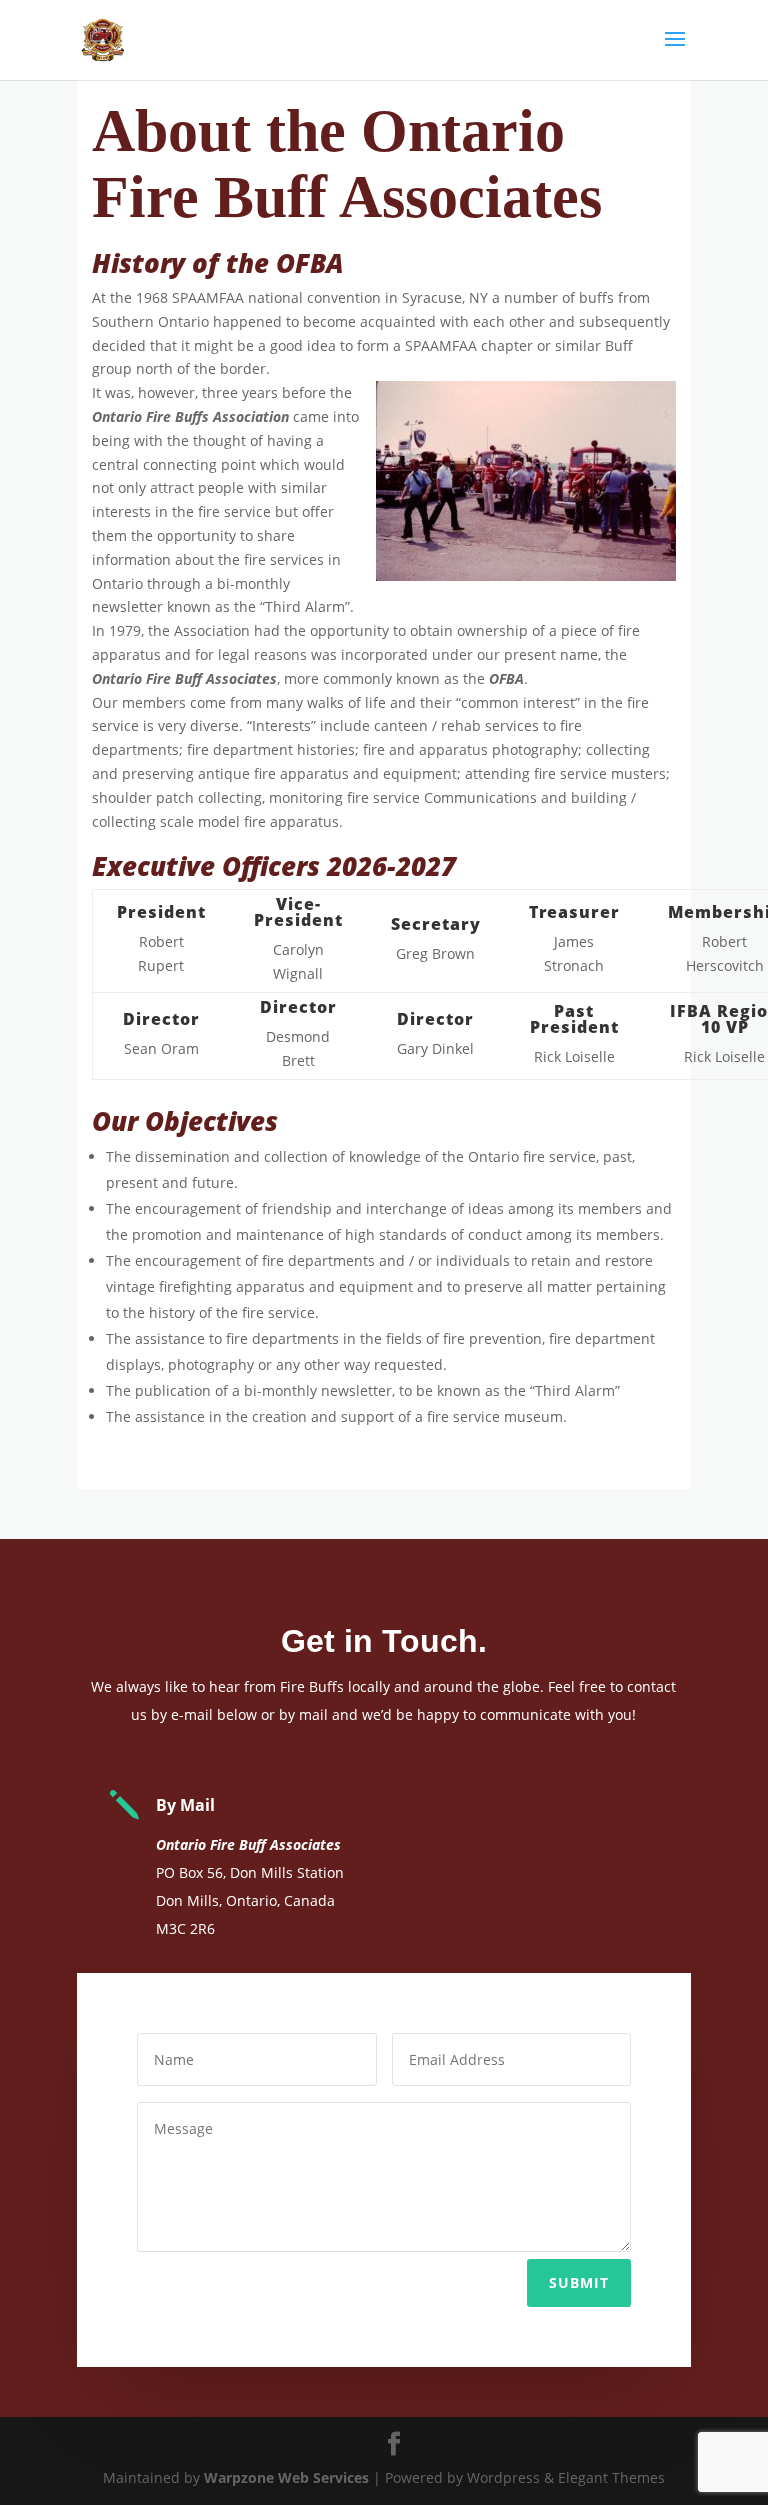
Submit (579, 2282)
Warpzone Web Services (286, 2477)
